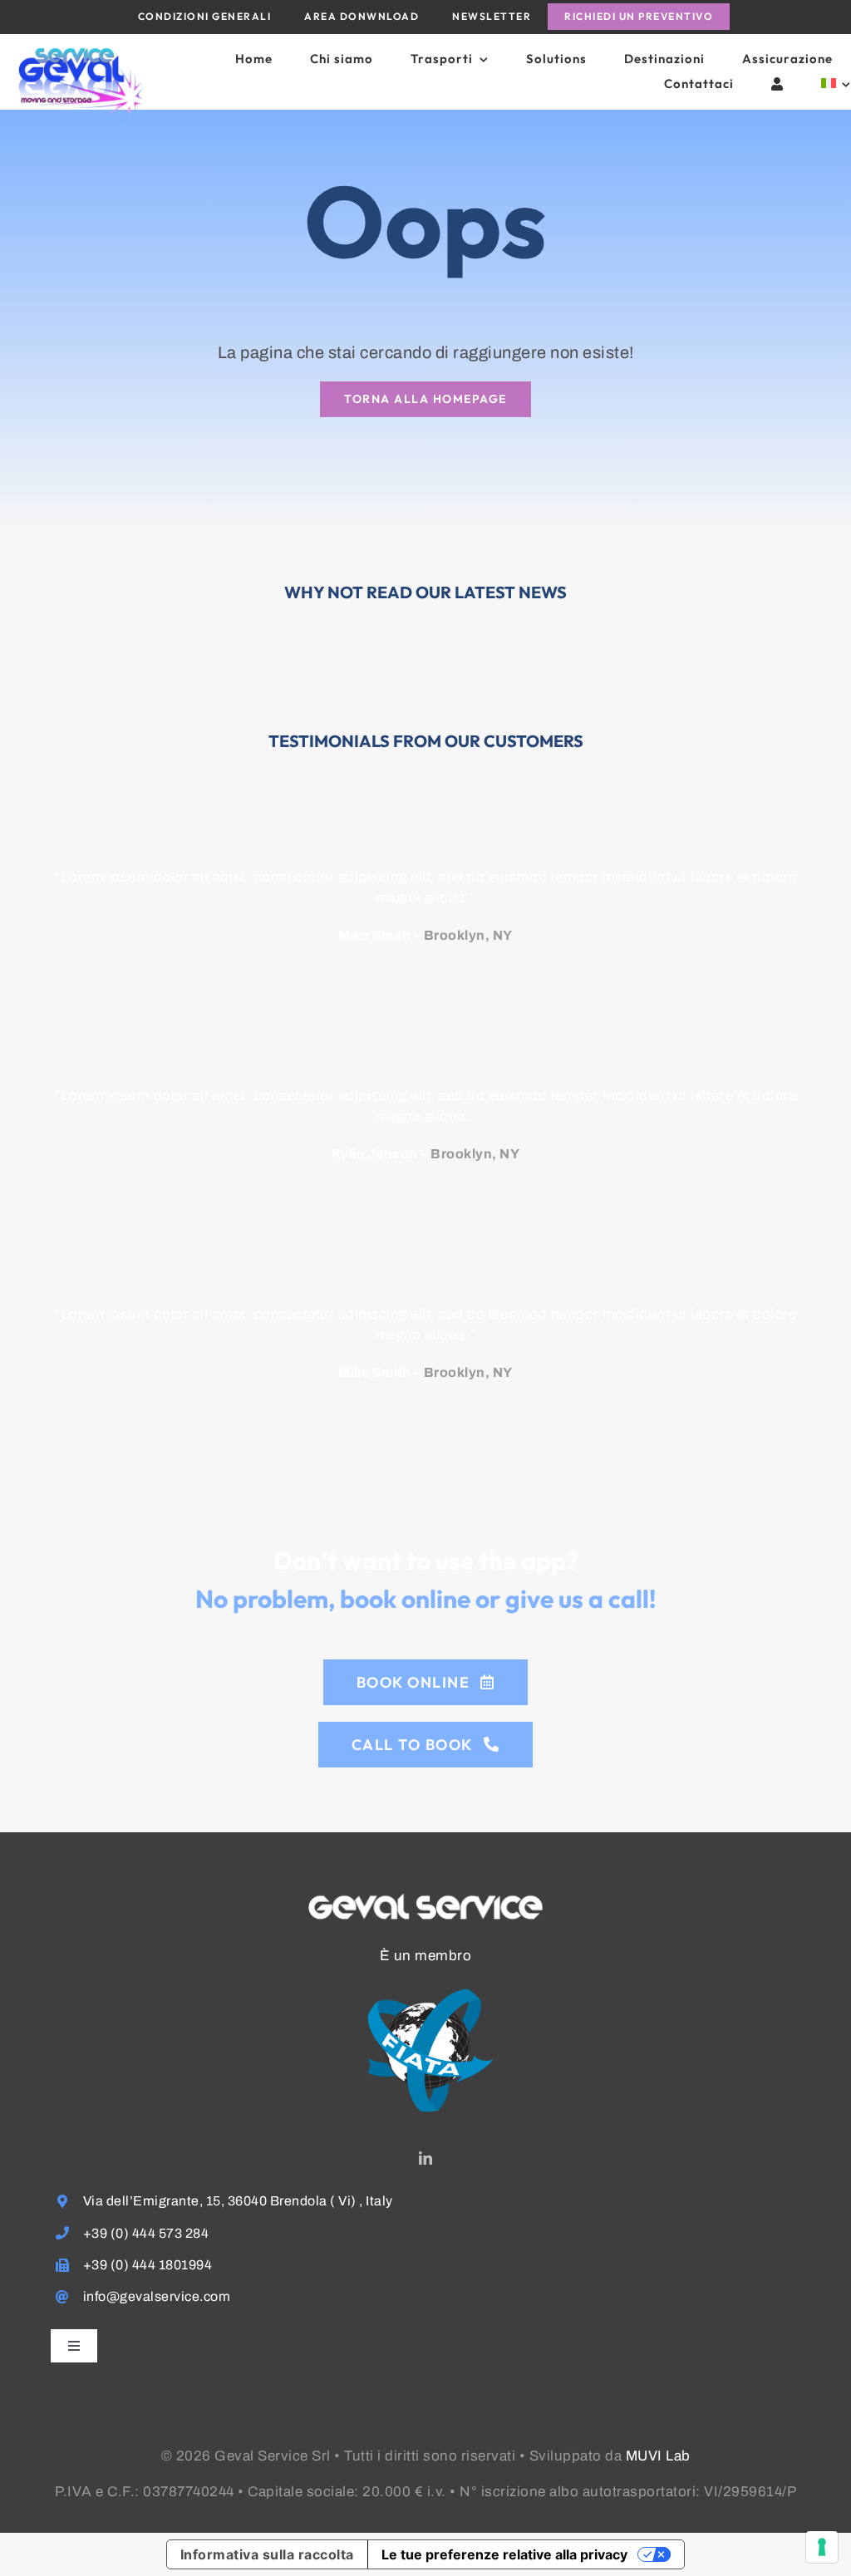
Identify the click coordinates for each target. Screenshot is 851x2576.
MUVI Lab (658, 2456)
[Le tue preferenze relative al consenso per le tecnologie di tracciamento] (822, 2547)
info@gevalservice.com (157, 2296)
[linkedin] (426, 2158)
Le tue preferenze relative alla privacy (504, 2554)
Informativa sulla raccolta (267, 2554)
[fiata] (425, 1973)
